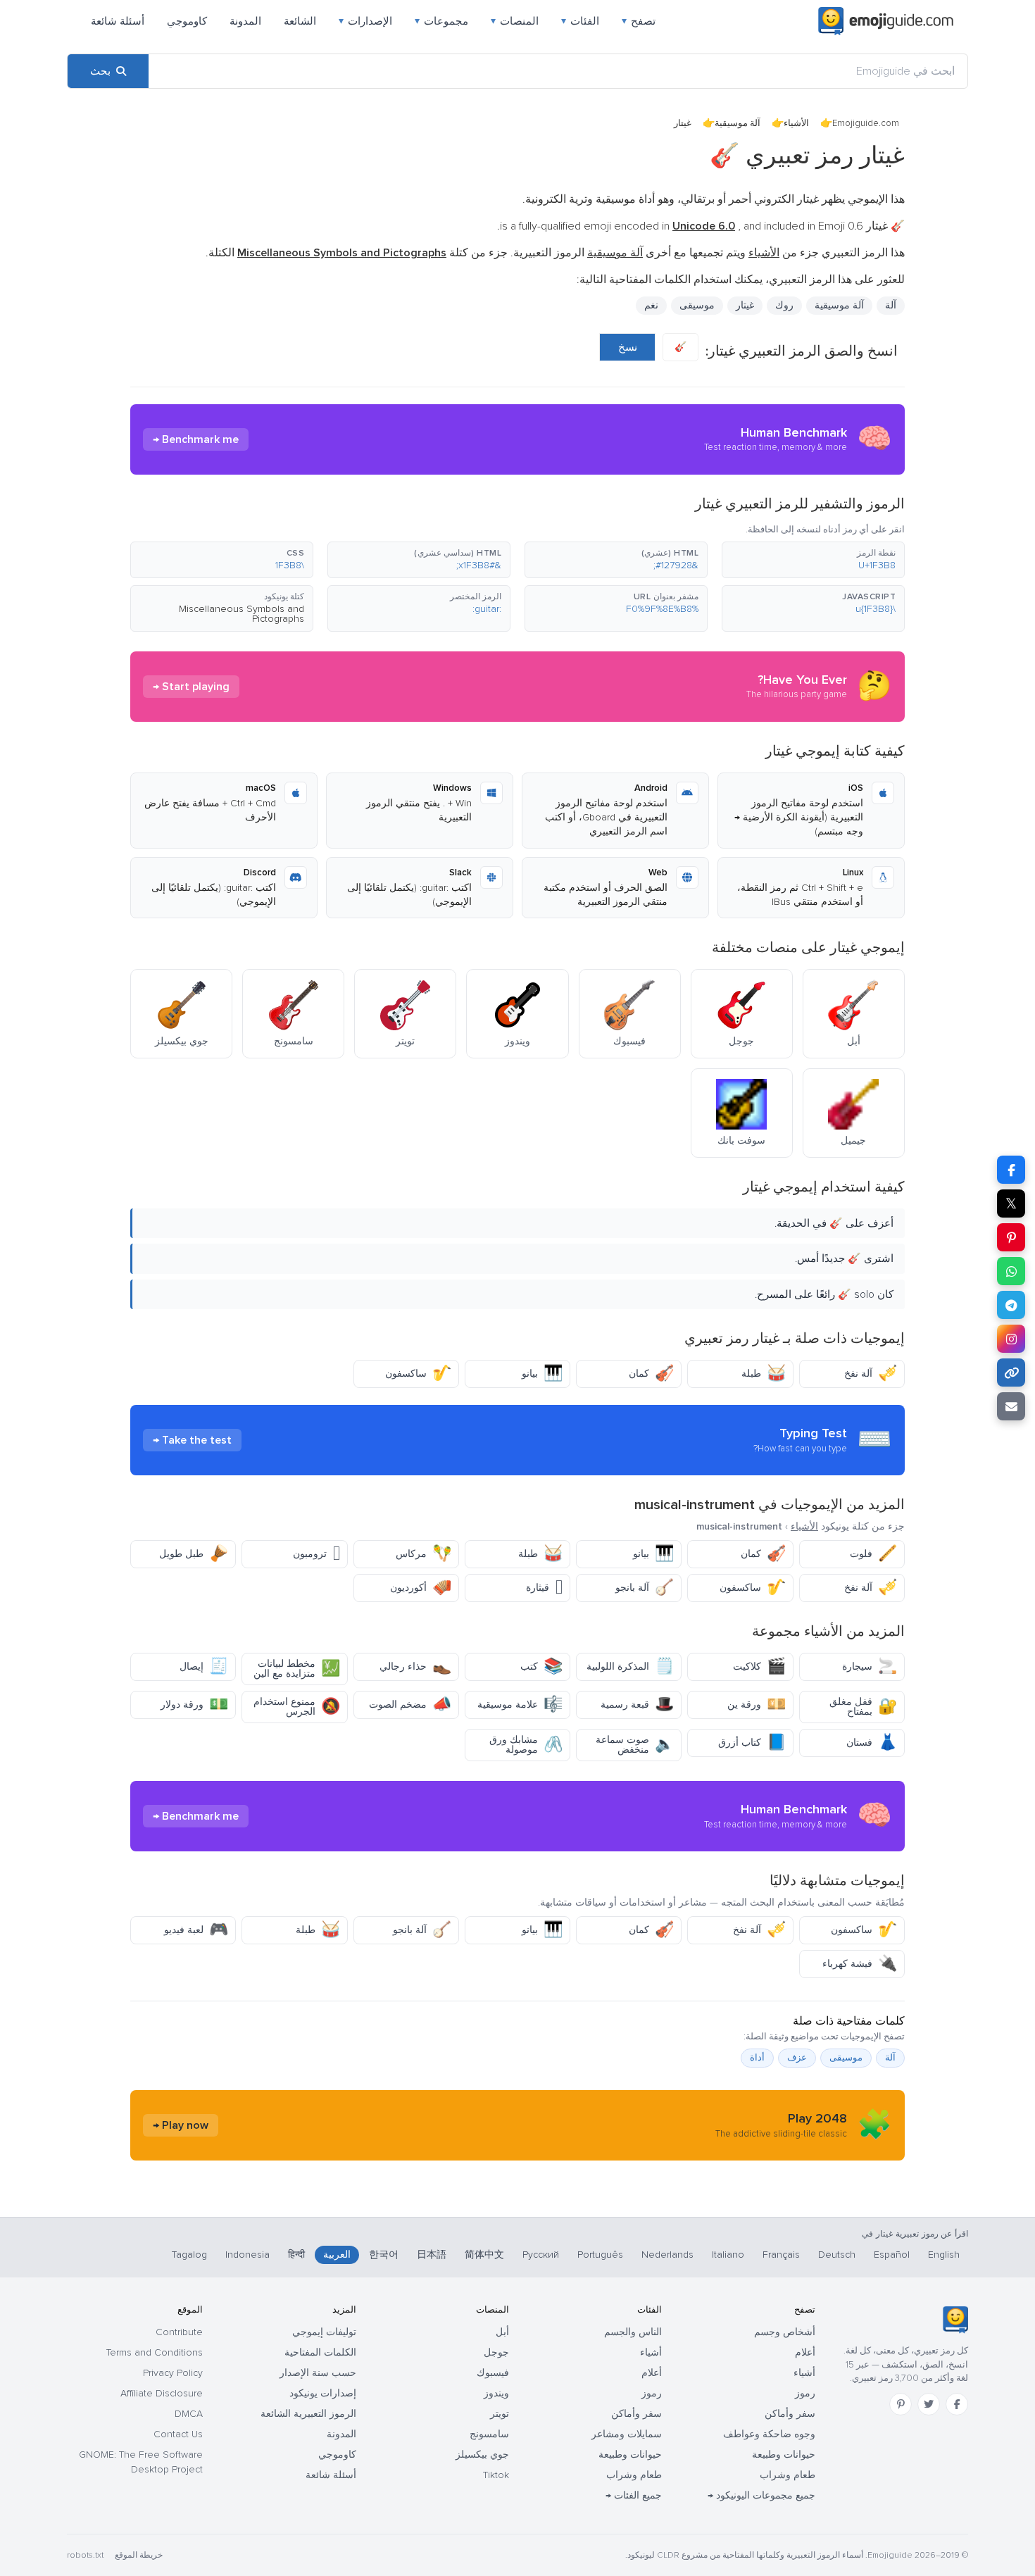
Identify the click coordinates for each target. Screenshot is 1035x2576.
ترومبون (316, 1554)
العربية (337, 2255)
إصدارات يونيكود (323, 2393)
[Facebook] (957, 2404)
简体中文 (484, 2255)
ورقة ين (757, 1705)
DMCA (189, 2414)
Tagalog (189, 2255)
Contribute (179, 2332)
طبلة (764, 1374)
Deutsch (837, 2255)
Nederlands (667, 2255)
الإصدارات (365, 21)
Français (781, 2255)
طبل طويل (194, 1554)
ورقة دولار (194, 1705)
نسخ (628, 347)
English (944, 2255)
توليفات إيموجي (324, 2332)
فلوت (873, 1554)
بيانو (542, 1374)
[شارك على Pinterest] (1011, 1237)
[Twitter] (929, 2404)
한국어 (384, 2255)
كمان (651, 1374)
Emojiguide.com (866, 123)
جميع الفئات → (634, 2495)
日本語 (432, 2255)
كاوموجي (187, 21)
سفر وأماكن (790, 2414)
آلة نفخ (871, 1374)
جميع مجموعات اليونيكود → (761, 2495)
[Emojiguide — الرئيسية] (955, 2320)
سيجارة (870, 1667)
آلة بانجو (645, 1588)
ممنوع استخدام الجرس (297, 1707)
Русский (541, 2255)
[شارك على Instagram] (1011, 1339)
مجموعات (441, 21)
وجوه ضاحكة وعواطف (769, 2434)
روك (784, 305)
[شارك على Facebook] (1011, 1170)
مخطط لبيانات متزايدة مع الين (297, 1669)
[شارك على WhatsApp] (1011, 1271)
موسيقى (697, 305)
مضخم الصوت (410, 1705)
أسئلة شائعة (118, 21)
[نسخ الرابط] (1011, 1373)
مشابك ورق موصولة (526, 1745)
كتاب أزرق (752, 1743)
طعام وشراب (788, 2475)
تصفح (639, 21)
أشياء (804, 2373)
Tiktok (496, 2475)
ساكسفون (418, 1374)
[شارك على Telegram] (1011, 1305)
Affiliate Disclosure (162, 2393)
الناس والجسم (633, 2332)
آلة (890, 2058)
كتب (541, 1667)
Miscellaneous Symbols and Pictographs (241, 614)
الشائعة (300, 21)
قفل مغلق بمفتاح (863, 1707)
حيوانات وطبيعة (784, 2455)
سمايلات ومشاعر (627, 2434)
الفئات (580, 21)
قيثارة (544, 1588)
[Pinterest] (901, 2404)
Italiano (728, 2255)
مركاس (424, 1554)
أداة (757, 2058)
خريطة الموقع (139, 2555)
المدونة (245, 21)
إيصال (204, 1667)
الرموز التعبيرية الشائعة (308, 2414)
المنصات (515, 21)
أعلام (805, 2352)
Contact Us (178, 2434)
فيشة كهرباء (860, 1964)
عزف (797, 2058)
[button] (813, 560)
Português (600, 2255)
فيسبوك (493, 2373)
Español (892, 2255)
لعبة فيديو (196, 1930)
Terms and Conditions (155, 2352)
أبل (502, 2332)
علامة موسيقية (520, 1705)
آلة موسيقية (738, 123)
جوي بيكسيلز (482, 2455)
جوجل (496, 2352)
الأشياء (796, 123)
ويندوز (496, 2393)
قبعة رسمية (637, 1705)
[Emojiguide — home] (886, 21)
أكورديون (421, 1588)
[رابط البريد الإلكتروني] (1011, 1406)
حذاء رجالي (415, 1667)
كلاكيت (759, 1667)
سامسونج (489, 2434)
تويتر (500, 2414)
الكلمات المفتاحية (320, 2352)
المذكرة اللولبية (630, 1667)
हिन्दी (296, 2255)
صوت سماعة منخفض (635, 1745)
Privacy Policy (173, 2373)
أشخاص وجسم (785, 2332)
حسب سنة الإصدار (318, 2373)
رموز (805, 2393)
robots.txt (85, 2555)
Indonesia (247, 2255)
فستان (872, 1743)
